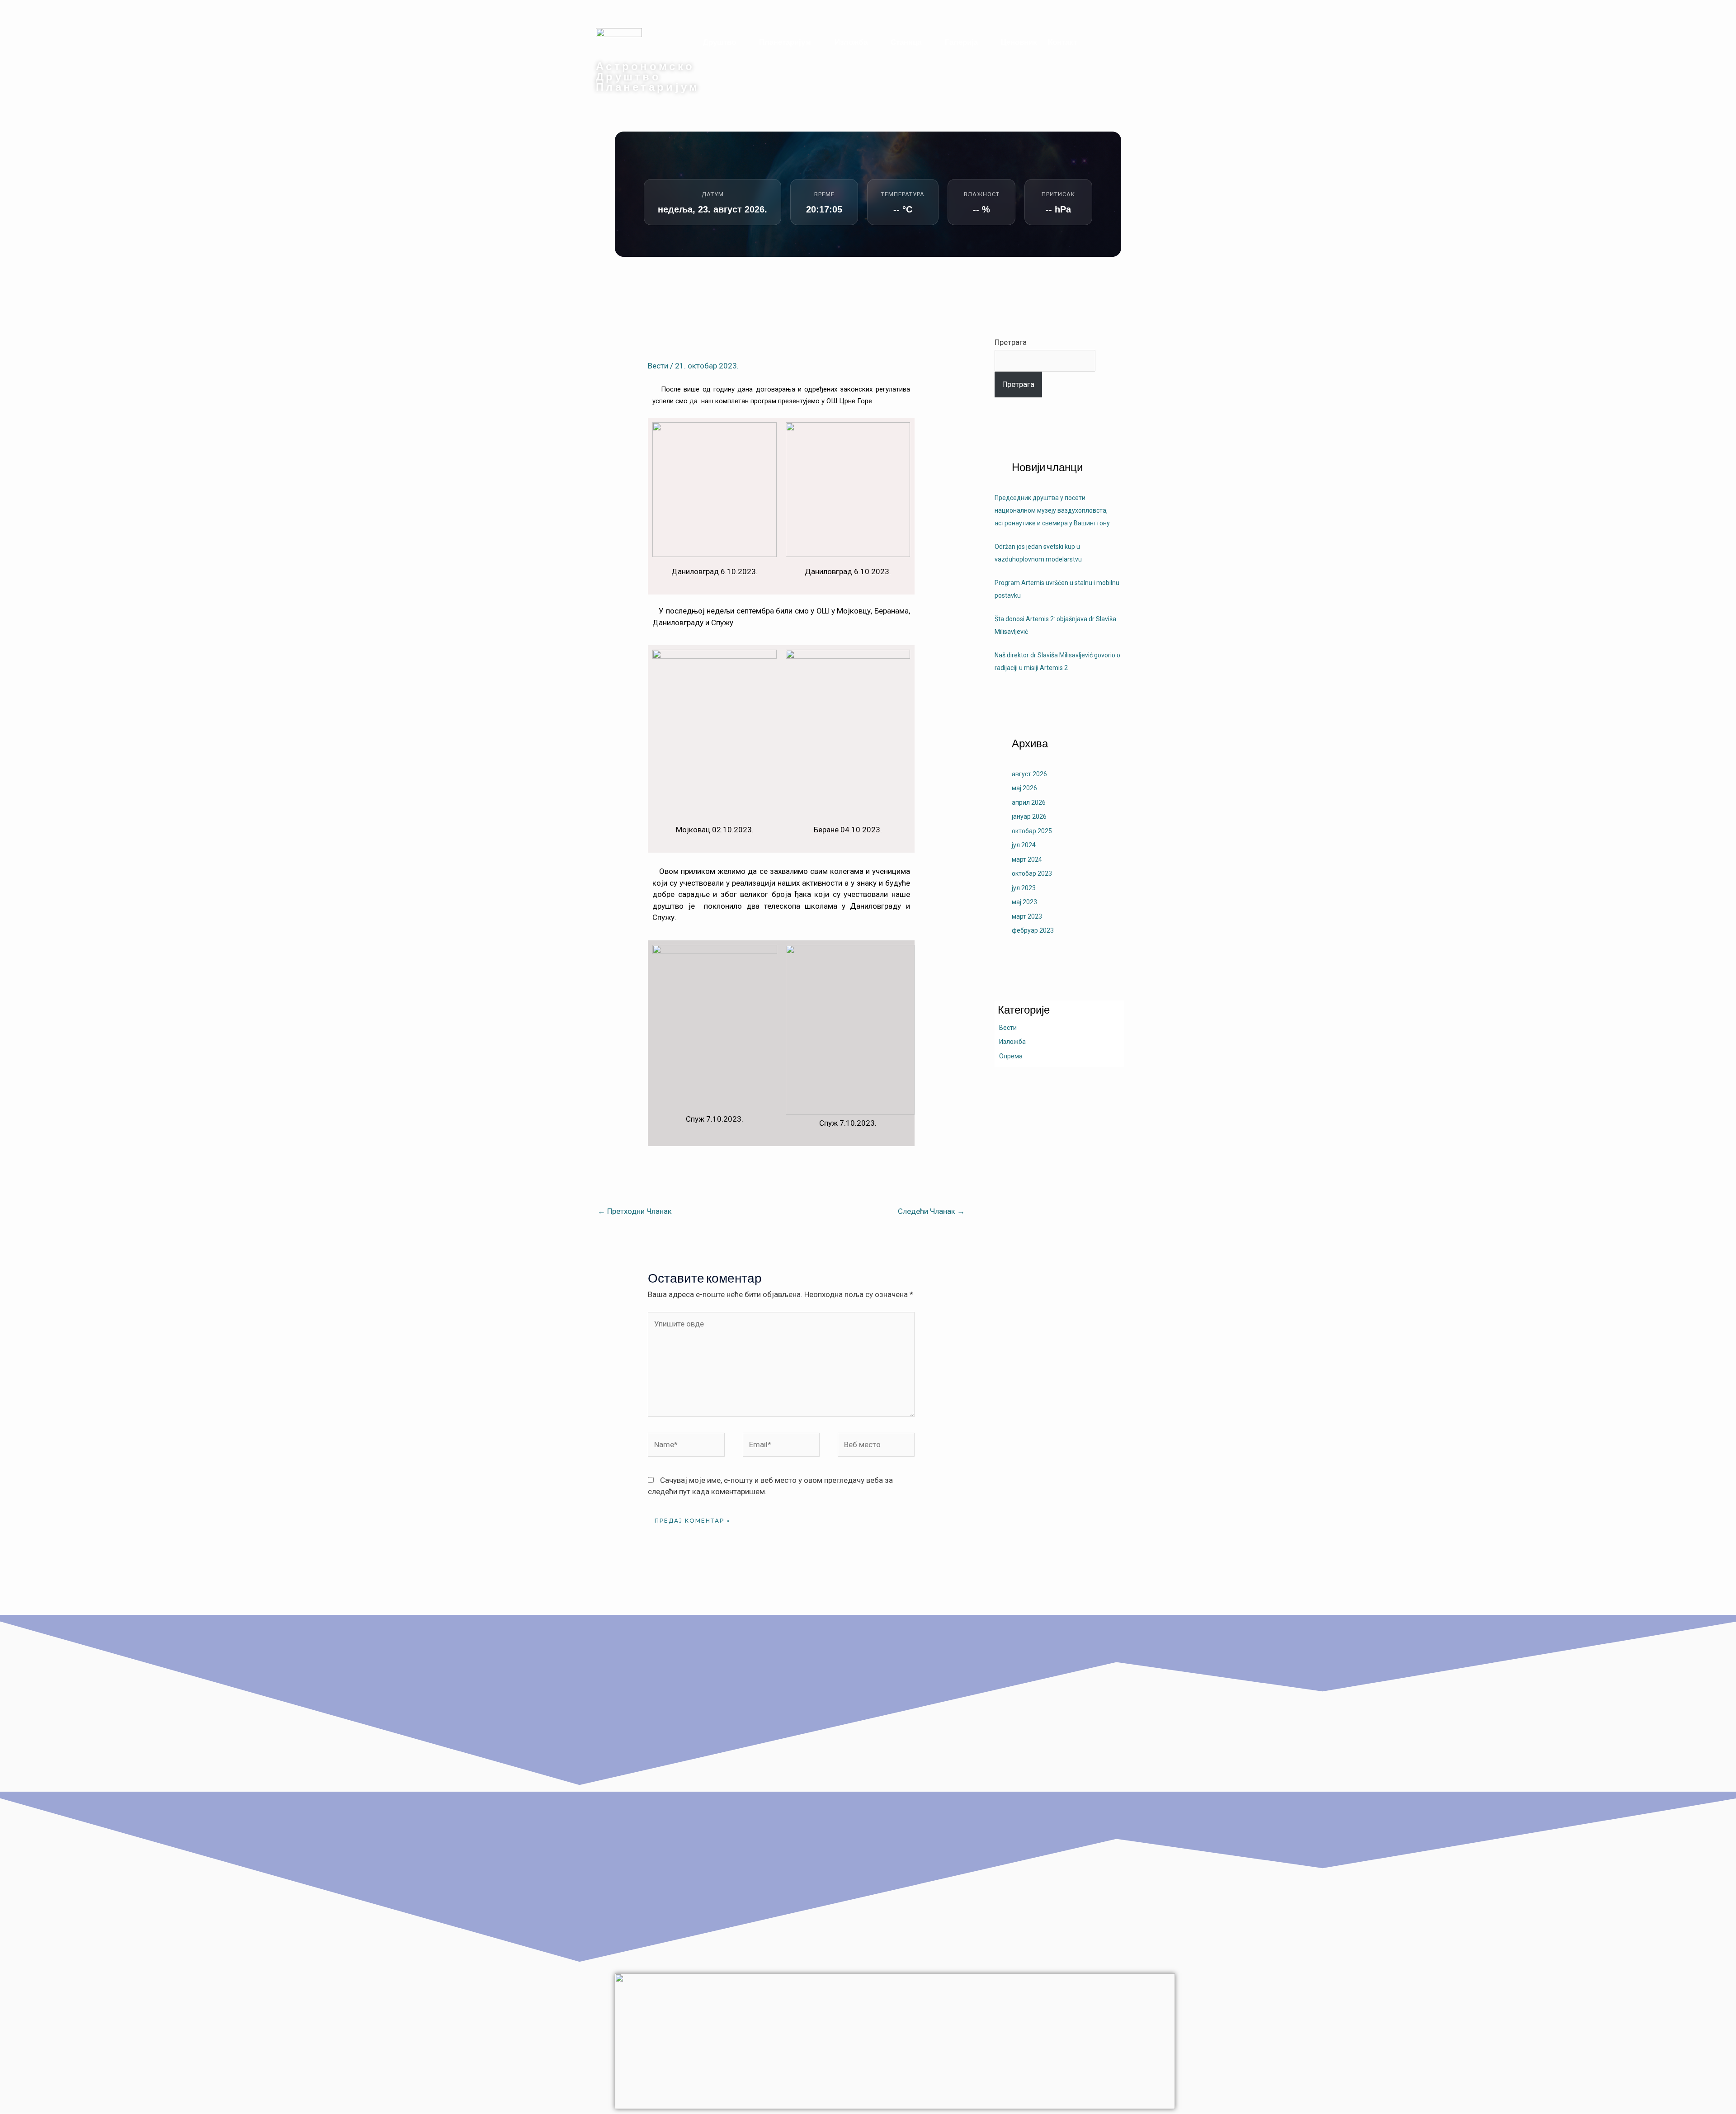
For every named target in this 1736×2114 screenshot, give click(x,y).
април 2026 (1029, 802)
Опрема (1011, 1056)
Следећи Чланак (931, 1211)
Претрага (1011, 342)
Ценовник (1019, 42)
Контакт (1062, 42)
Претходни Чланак (635, 1211)
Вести (658, 366)
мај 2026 (1024, 788)
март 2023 (1027, 916)
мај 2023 (1024, 902)
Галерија (961, 42)
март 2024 (1027, 859)
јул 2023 (1024, 888)
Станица (906, 42)
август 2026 (1029, 774)
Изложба (851, 42)
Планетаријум (785, 42)
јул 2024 (1024, 845)
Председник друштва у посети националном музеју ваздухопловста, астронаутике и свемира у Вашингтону (1052, 510)
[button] (726, 42)
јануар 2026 (1029, 816)
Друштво (719, 42)
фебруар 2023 (1033, 930)
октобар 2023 (1032, 873)
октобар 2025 (1032, 831)
